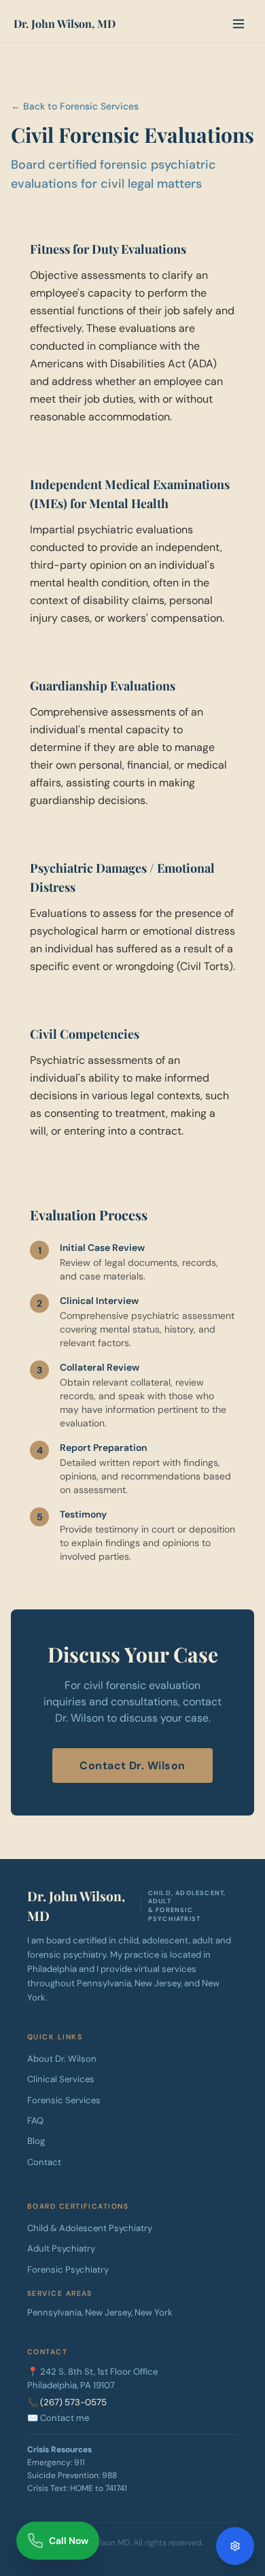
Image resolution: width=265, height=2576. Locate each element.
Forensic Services (64, 2100)
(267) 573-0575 (73, 2402)
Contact (44, 2162)
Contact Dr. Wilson (132, 1766)
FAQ (35, 2121)
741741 (116, 2488)
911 (79, 2462)
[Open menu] (238, 24)
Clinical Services (61, 2079)
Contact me (65, 2418)
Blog (36, 2141)
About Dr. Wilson (62, 2059)
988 (109, 2475)
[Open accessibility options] (235, 2546)
